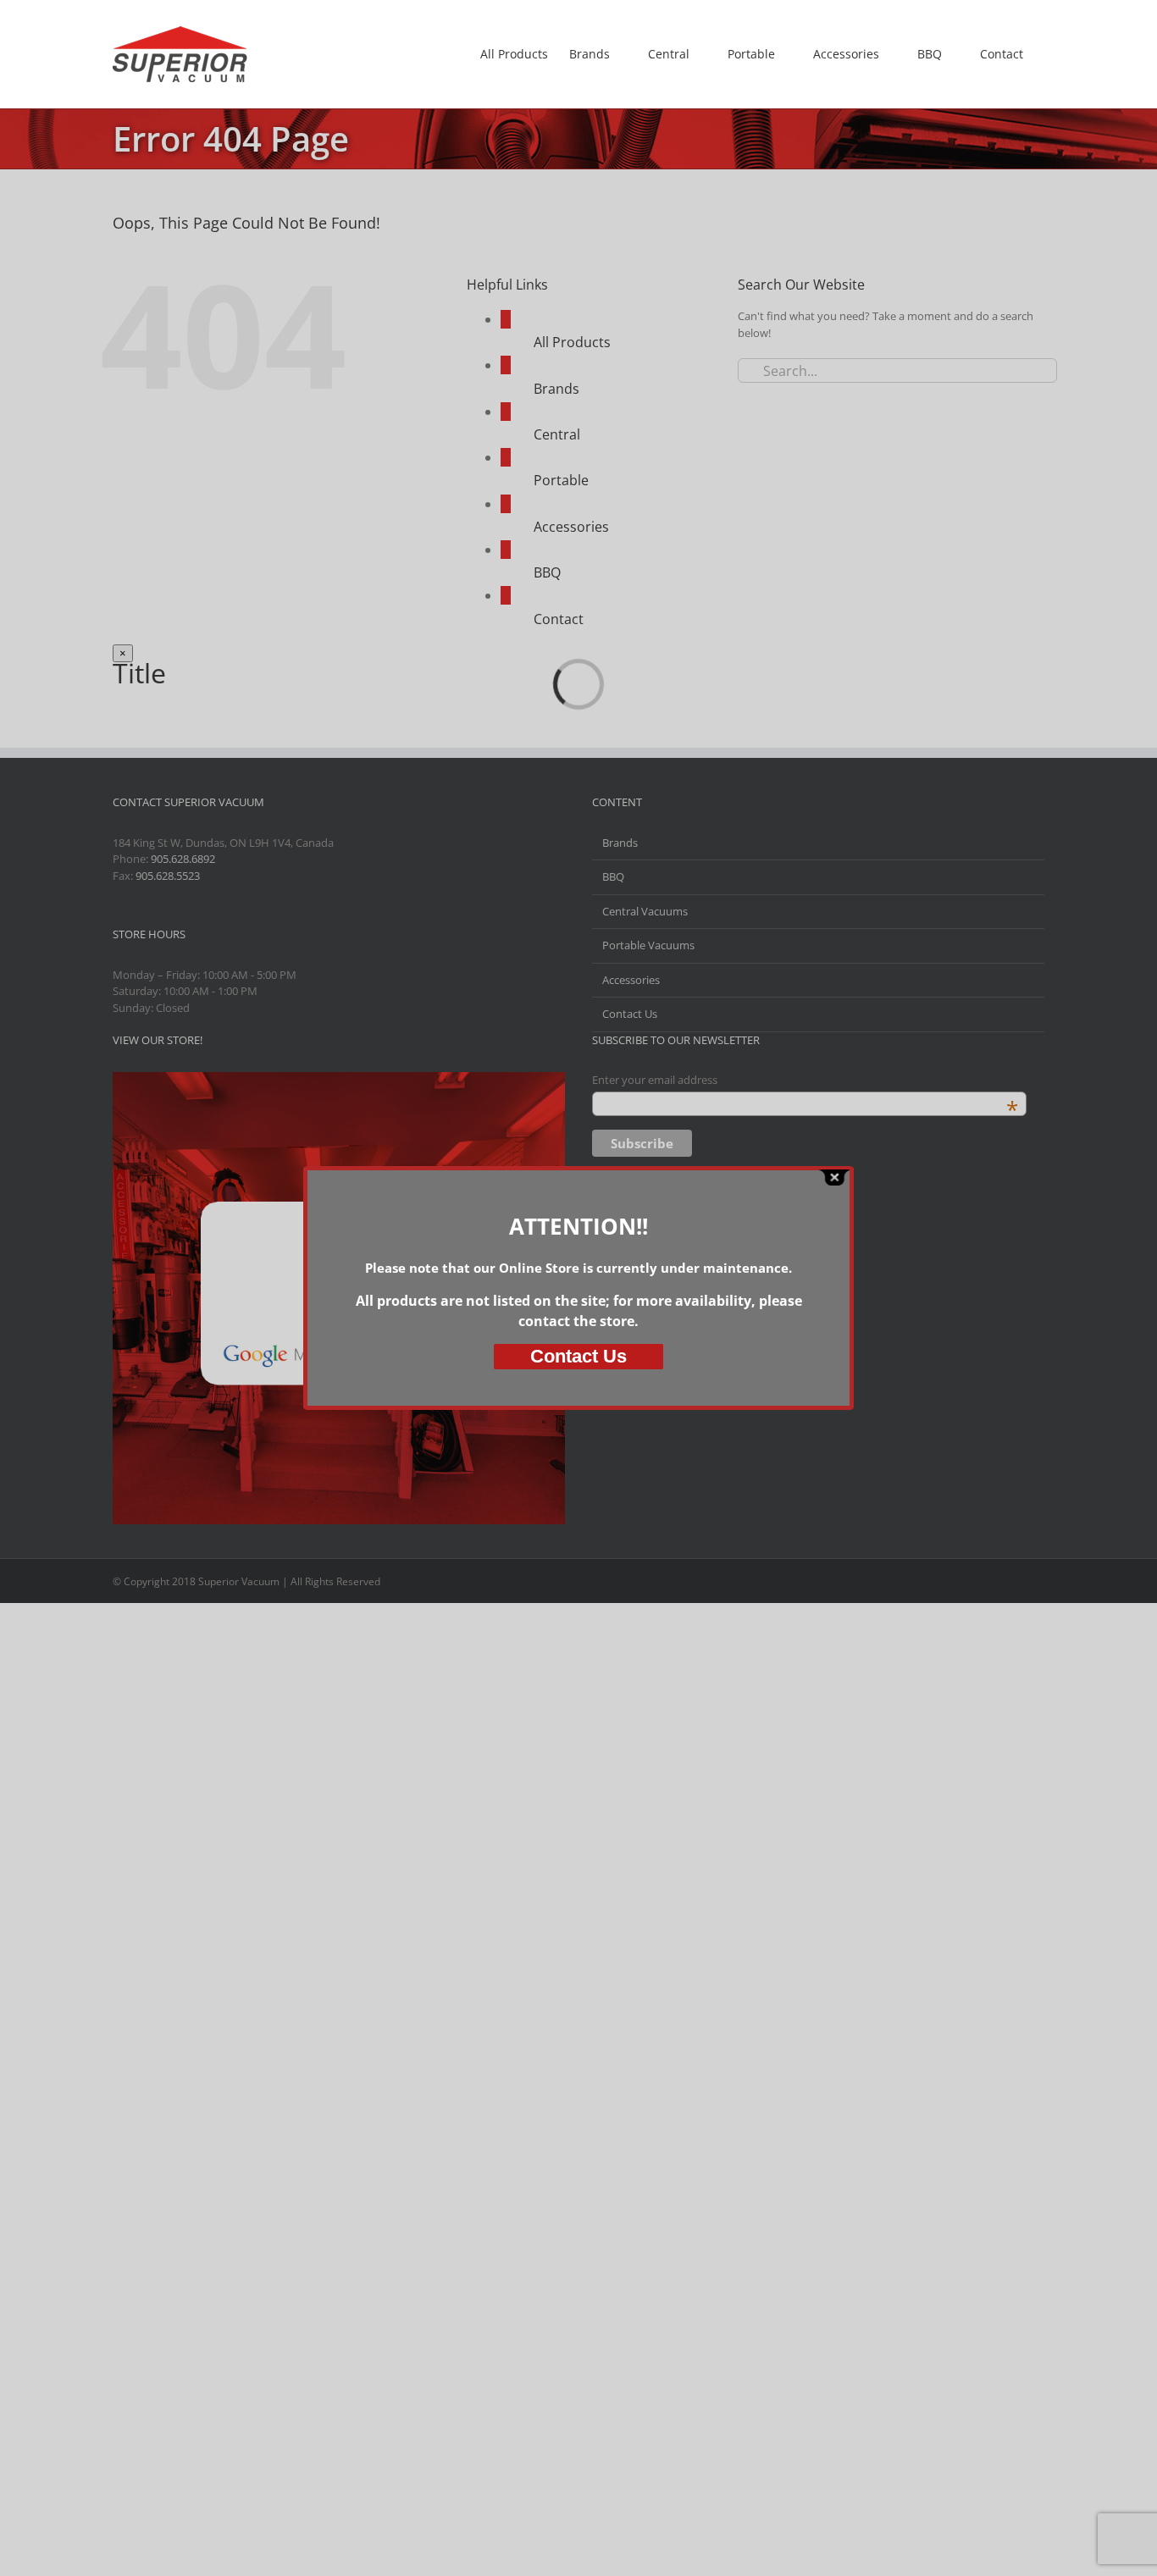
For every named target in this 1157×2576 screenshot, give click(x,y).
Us (578, 1356)
